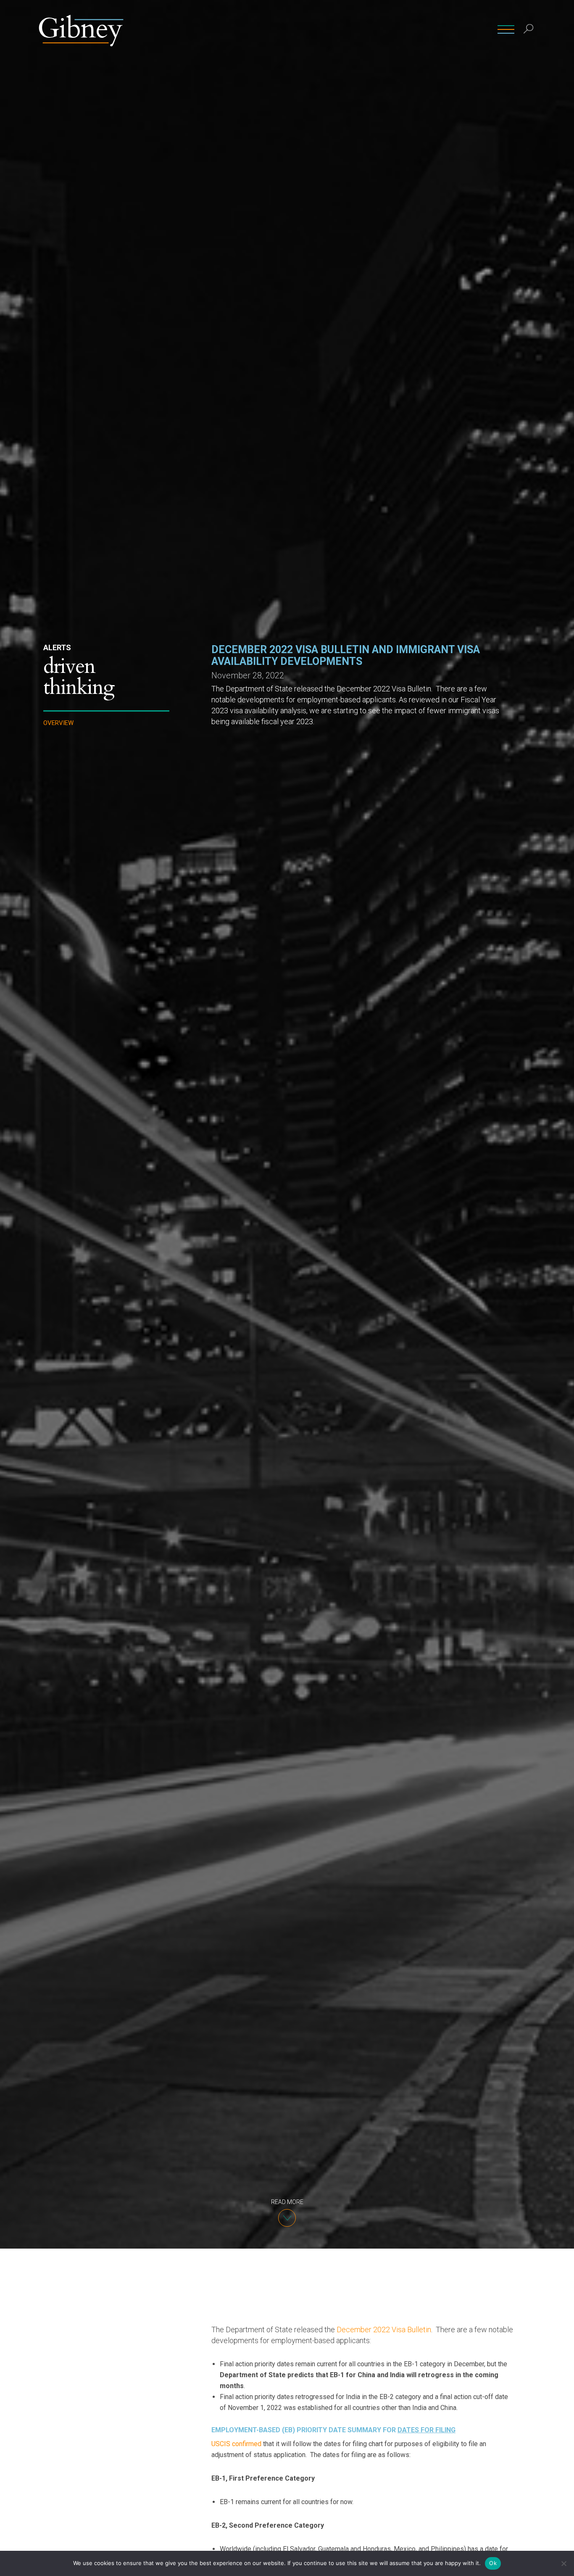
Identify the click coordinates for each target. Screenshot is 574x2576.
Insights (400, 29)
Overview (58, 723)
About (366, 29)
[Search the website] (529, 30)
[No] (563, 2563)
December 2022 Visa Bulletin (384, 2329)
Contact (438, 29)
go (530, 48)
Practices (330, 29)
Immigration (65, 792)
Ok (493, 2563)
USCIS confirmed (236, 2444)
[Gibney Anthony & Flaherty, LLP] (81, 29)
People (291, 29)
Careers (475, 29)
